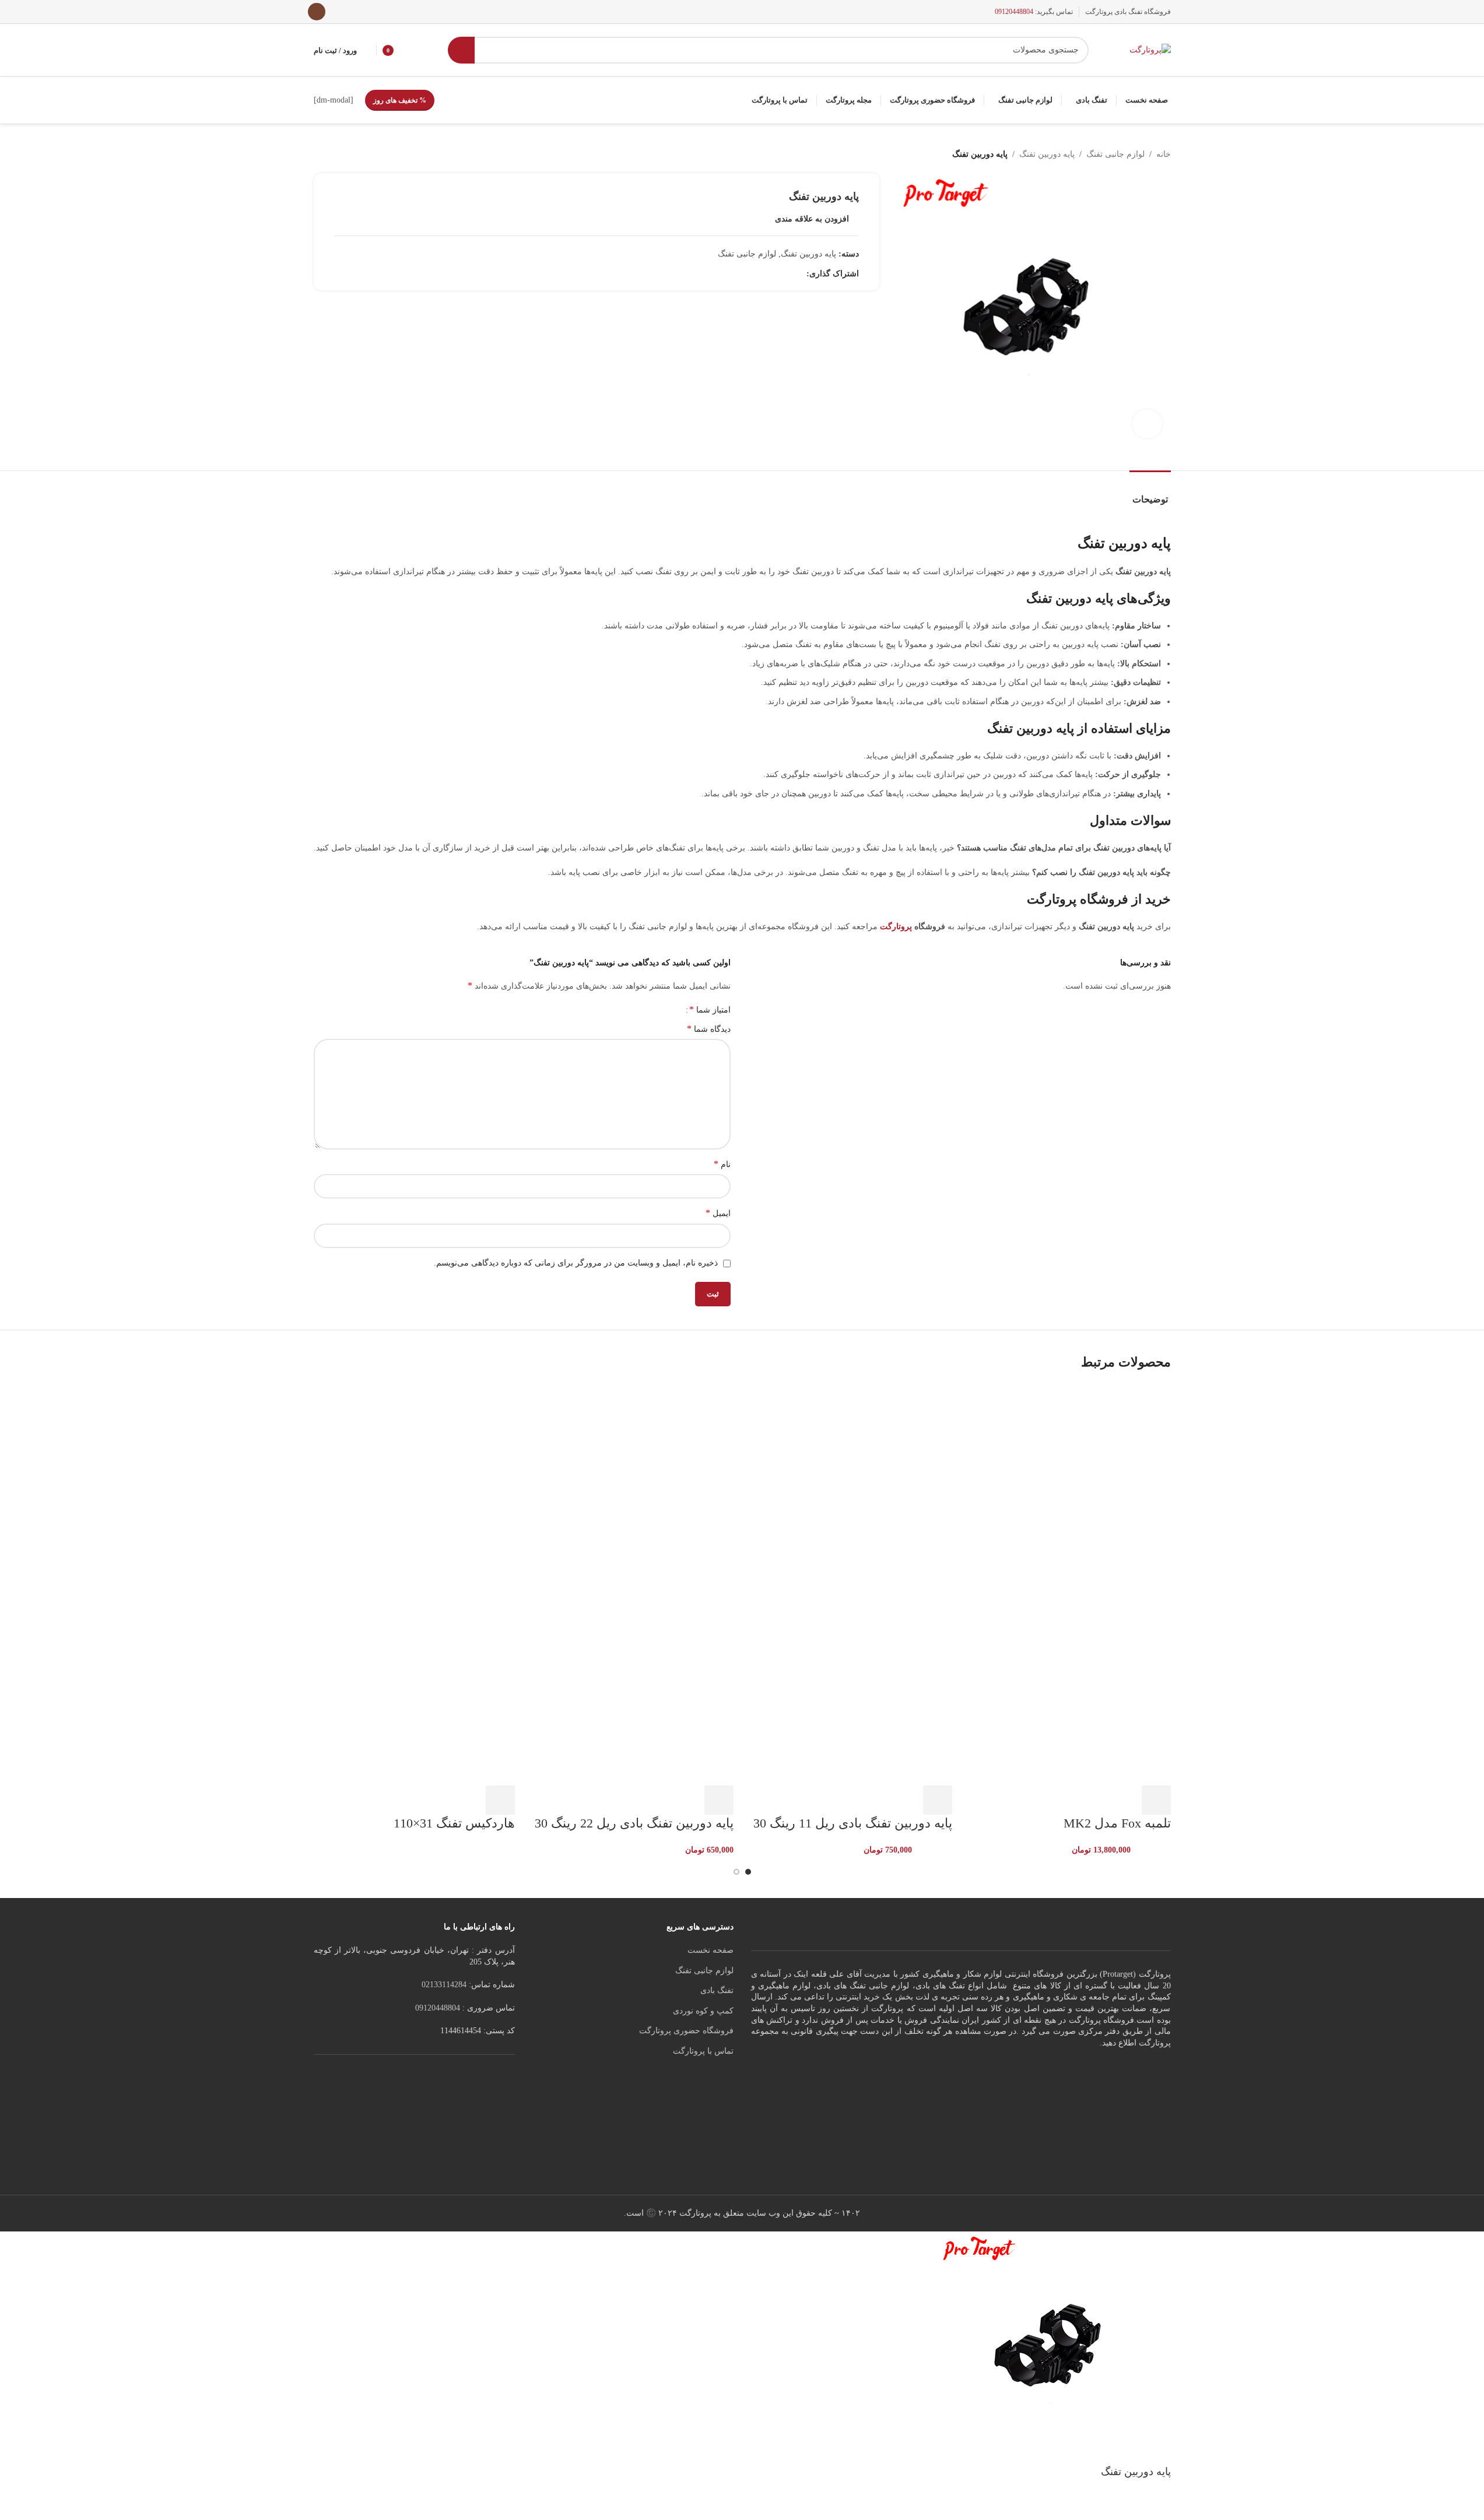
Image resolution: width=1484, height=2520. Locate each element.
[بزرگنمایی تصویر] (1147, 424)
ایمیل (718, 1213)
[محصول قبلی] (349, 154)
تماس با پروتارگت (703, 2051)
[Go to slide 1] (748, 1872)
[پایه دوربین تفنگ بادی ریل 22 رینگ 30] (633, 1483)
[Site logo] (1150, 49)
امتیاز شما (710, 1010)
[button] (1156, 1800)
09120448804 (1014, 12)
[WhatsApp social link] (771, 274)
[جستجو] (461, 50)
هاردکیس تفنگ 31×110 (454, 1823)
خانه (1164, 154)
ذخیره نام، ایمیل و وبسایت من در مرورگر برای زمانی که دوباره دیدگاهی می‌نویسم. (576, 1263)
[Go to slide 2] (736, 1872)
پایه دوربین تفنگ (1047, 154)
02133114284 (444, 1985)
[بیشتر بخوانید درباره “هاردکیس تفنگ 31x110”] (500, 1800)
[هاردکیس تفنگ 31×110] (414, 1483)
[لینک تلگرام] (757, 274)
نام (722, 1164)
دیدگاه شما (709, 1029)
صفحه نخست (711, 1950)
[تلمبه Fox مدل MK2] (1070, 1483)
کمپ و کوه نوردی (703, 2011)
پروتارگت (896, 927)
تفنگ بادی (717, 1990)
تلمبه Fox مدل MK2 (1117, 1823)
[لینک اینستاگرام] (317, 12)
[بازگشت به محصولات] (335, 154)
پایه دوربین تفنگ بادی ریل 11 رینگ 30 (853, 1823)
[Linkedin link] (785, 274)
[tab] (1150, 493)
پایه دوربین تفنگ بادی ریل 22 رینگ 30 (634, 1823)
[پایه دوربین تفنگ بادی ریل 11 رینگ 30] (852, 1483)
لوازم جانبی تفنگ (1115, 154)
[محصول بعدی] (321, 154)
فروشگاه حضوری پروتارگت (686, 2031)
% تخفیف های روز (400, 100)
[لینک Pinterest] (799, 274)
